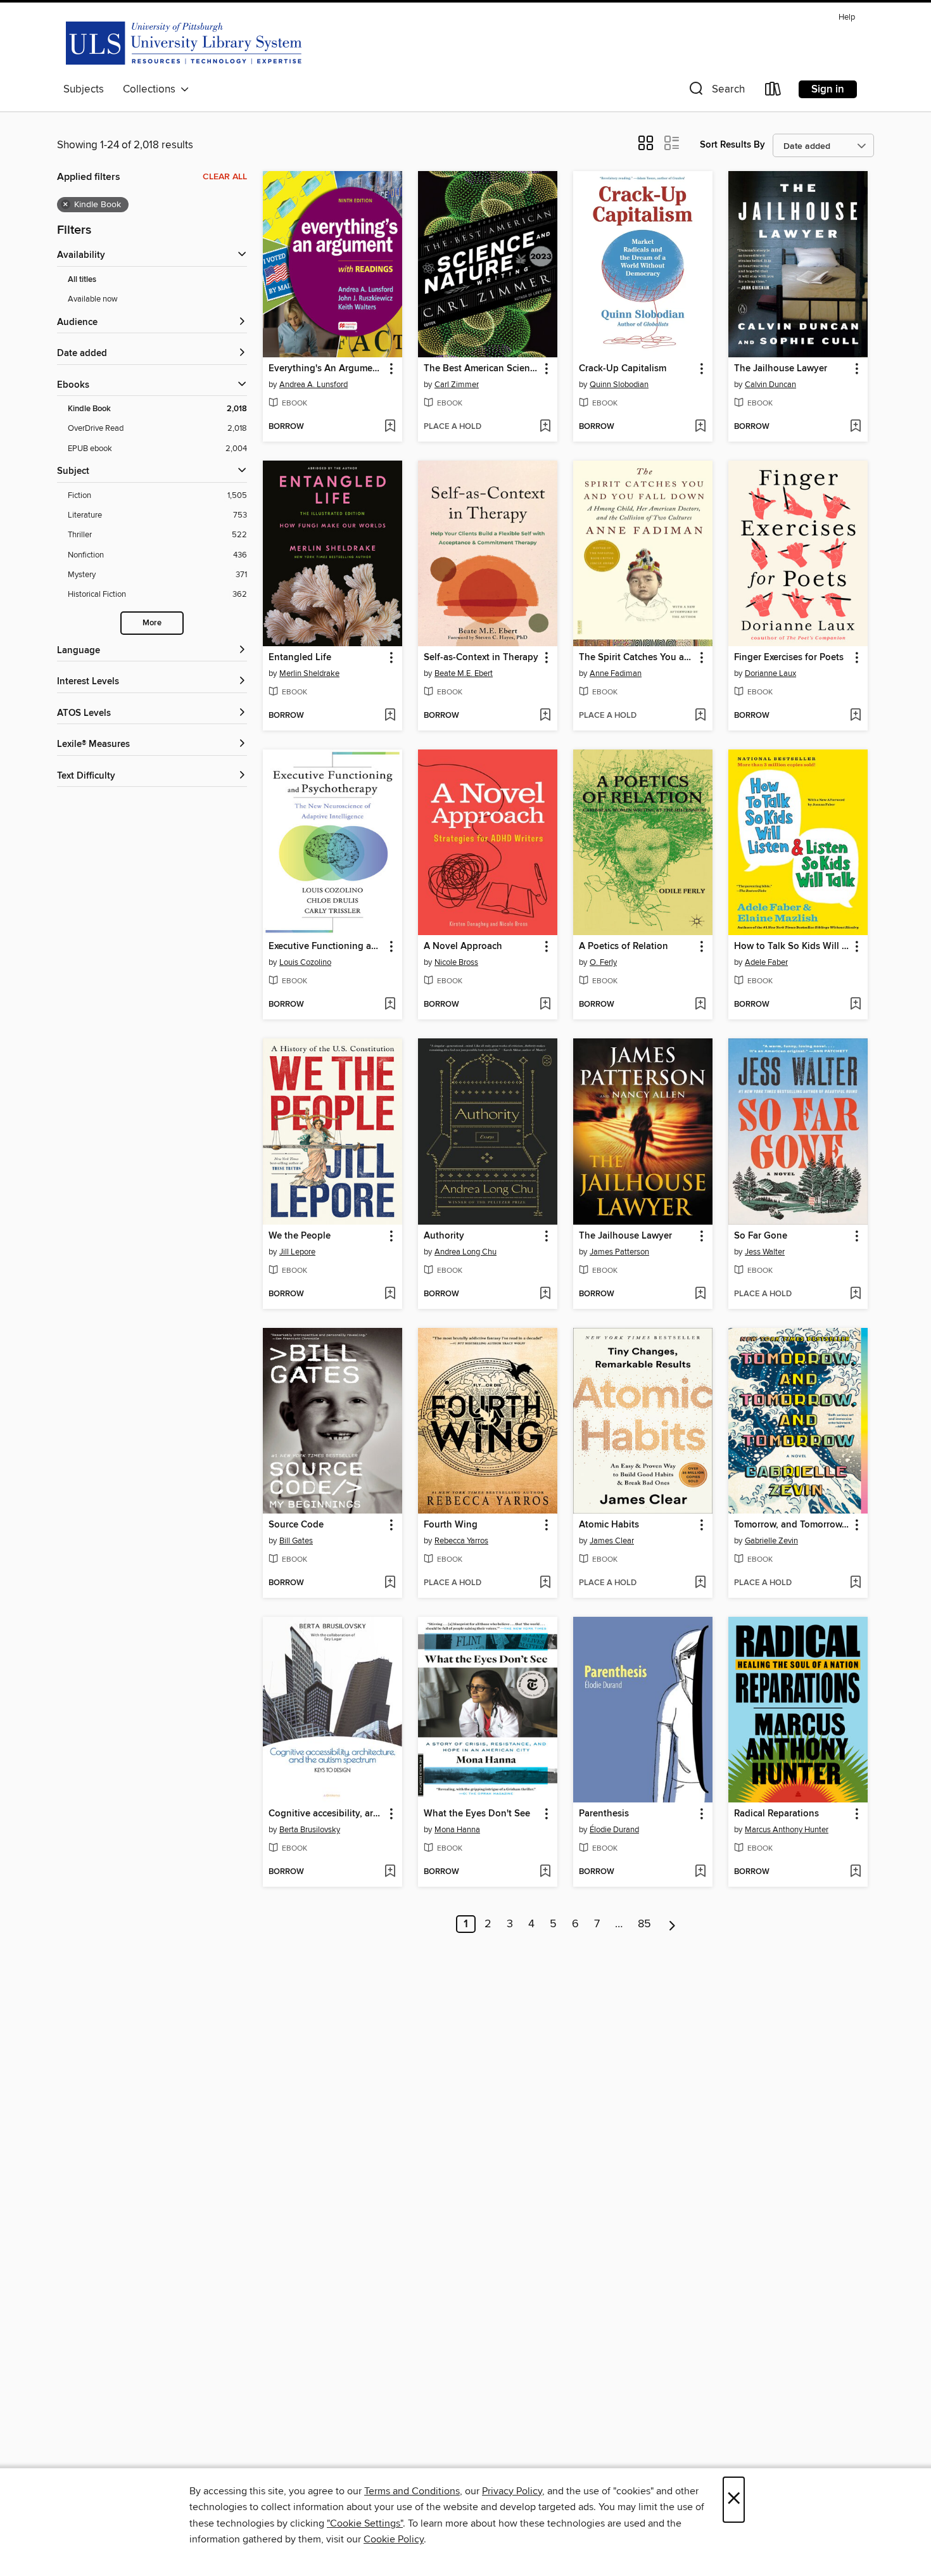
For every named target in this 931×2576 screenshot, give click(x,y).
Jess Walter (765, 1252)
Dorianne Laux (770, 673)
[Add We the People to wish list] (390, 1294)
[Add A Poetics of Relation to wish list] (700, 1005)
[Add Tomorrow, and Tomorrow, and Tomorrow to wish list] (855, 1583)
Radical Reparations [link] (776, 1814)
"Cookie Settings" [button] (365, 2523)
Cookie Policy (394, 2539)
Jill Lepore (297, 1252)
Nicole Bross (456, 962)
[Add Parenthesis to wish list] (700, 1872)
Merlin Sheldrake (309, 673)
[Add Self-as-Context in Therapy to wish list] (545, 716)
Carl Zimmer (457, 385)
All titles (82, 280)
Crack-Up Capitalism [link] (623, 369)
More (152, 623)
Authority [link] (444, 1236)
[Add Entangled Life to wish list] (390, 716)
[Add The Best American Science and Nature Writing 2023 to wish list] (545, 427)
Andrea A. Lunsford (313, 385)
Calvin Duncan (770, 385)
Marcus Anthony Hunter (787, 1830)
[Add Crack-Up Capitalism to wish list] (700, 427)
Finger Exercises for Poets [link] (789, 658)
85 (644, 1924)
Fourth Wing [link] (451, 1525)
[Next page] (672, 1924)
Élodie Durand (614, 1830)
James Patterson (619, 1252)
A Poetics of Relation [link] (624, 947)
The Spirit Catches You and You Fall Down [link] (637, 658)
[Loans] (773, 92)
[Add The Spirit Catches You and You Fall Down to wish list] (700, 716)
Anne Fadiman (616, 673)
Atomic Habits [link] (609, 1525)
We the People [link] (300, 1236)
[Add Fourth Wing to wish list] (545, 1583)
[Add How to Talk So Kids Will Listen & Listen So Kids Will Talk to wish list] (855, 1005)
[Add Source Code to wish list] (390, 1583)
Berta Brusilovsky (310, 1830)
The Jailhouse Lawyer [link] (781, 369)
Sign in (828, 89)
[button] (716, 92)
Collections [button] (152, 89)
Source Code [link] (296, 1525)
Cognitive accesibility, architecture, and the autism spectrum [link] (326, 1814)
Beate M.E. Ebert (464, 673)
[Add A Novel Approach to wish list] (545, 1005)
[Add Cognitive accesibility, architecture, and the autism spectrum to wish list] (390, 1872)
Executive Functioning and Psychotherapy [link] (326, 947)
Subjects (84, 89)
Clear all (225, 177)
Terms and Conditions (412, 2491)
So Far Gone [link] (761, 1236)
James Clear (612, 1541)
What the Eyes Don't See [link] (477, 1814)
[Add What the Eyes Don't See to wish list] (545, 1872)
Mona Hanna (457, 1830)
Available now (93, 299)
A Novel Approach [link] (463, 947)
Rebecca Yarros (461, 1541)
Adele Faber (766, 962)
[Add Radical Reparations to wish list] (855, 1872)
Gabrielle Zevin (771, 1541)
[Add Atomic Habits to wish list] (700, 1583)
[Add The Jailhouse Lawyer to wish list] (855, 427)
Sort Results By (732, 145)
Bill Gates (296, 1541)
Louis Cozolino (305, 962)
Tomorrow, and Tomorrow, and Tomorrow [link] (792, 1525)
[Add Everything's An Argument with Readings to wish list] (390, 427)
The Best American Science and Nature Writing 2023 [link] (482, 369)
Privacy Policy (512, 2491)
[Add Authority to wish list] (545, 1294)
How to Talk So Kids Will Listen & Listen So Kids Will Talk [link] (792, 947)
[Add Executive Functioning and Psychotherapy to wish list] (390, 1005)
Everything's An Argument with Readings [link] (326, 369)
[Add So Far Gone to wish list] (855, 1294)
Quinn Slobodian (619, 385)
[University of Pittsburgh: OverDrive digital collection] (184, 42)
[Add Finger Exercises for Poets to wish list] (855, 716)
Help (847, 17)
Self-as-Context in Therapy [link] (481, 658)
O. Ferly (603, 962)
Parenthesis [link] (604, 1814)
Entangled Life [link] (300, 658)
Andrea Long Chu (465, 1252)
